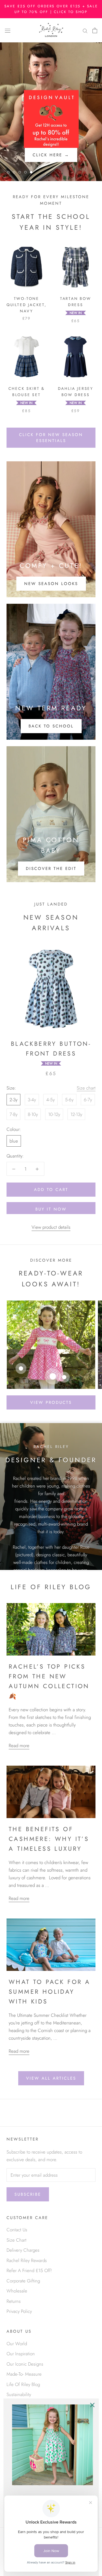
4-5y (50, 1100)
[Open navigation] (8, 30)
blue (14, 1141)
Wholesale (17, 2291)
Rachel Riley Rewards (27, 2260)
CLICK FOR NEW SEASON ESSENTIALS (51, 438)
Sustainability (19, 2394)
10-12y (54, 1114)
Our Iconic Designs (25, 2364)
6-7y (88, 1100)
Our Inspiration (21, 2354)
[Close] (92, 2405)
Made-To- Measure (24, 2374)
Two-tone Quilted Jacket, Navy (27, 305)
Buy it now (51, 1209)
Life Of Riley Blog (23, 2384)
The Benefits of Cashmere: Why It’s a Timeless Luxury (49, 1839)
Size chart (86, 1088)
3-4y (32, 1100)
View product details (51, 1227)
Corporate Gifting (23, 2281)
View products (51, 1402)
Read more (19, 1746)
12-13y (76, 1114)
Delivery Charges (23, 2250)
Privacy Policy (19, 2311)
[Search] (85, 30)
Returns (14, 2301)
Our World (17, 2344)
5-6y (69, 1100)
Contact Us (17, 2230)
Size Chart (16, 2240)
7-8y (13, 1114)
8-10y (33, 1114)
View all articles (51, 2078)
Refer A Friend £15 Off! (29, 2270)
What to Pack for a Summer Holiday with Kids (50, 1992)
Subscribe (28, 2194)
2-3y (13, 1100)
